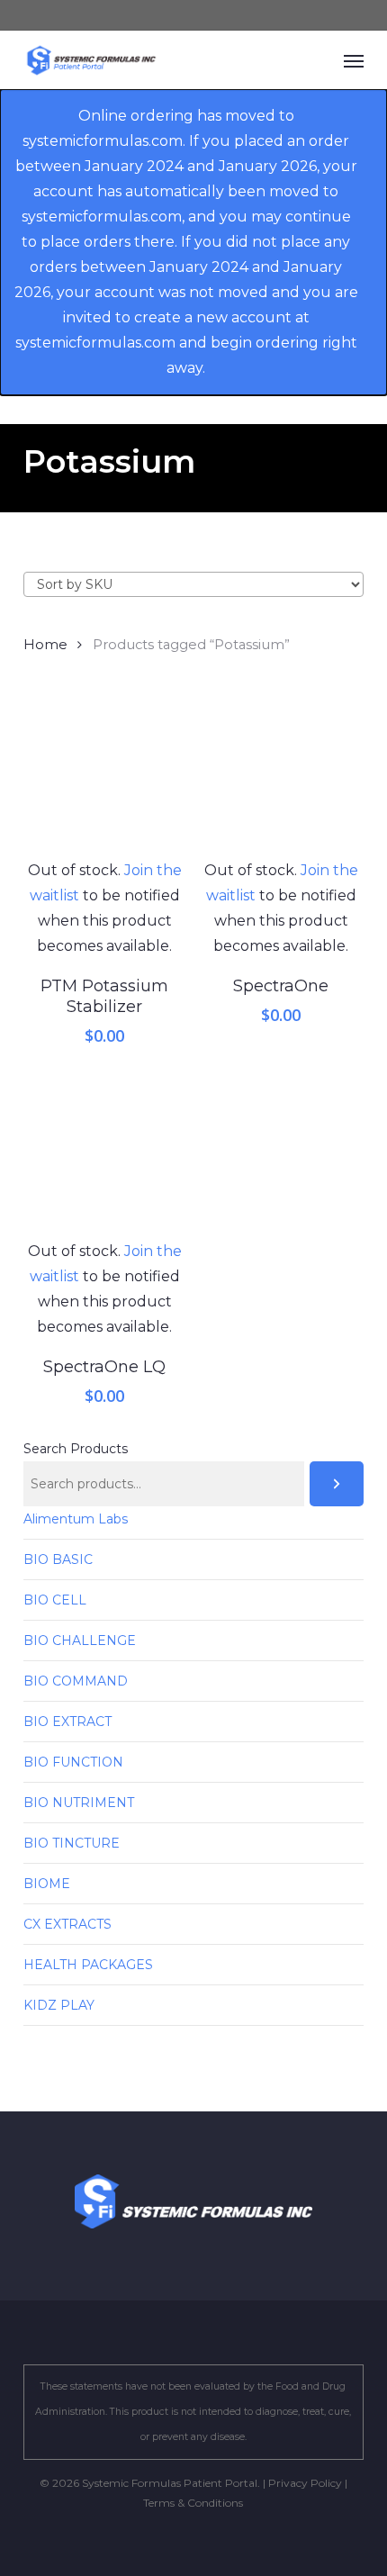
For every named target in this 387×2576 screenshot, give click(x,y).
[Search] (337, 1484)
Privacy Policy (305, 2483)
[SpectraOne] (281, 777)
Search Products (76, 1449)
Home (45, 645)
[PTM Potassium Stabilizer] (105, 777)
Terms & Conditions (193, 2503)
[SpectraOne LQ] (105, 1157)
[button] (354, 60)
